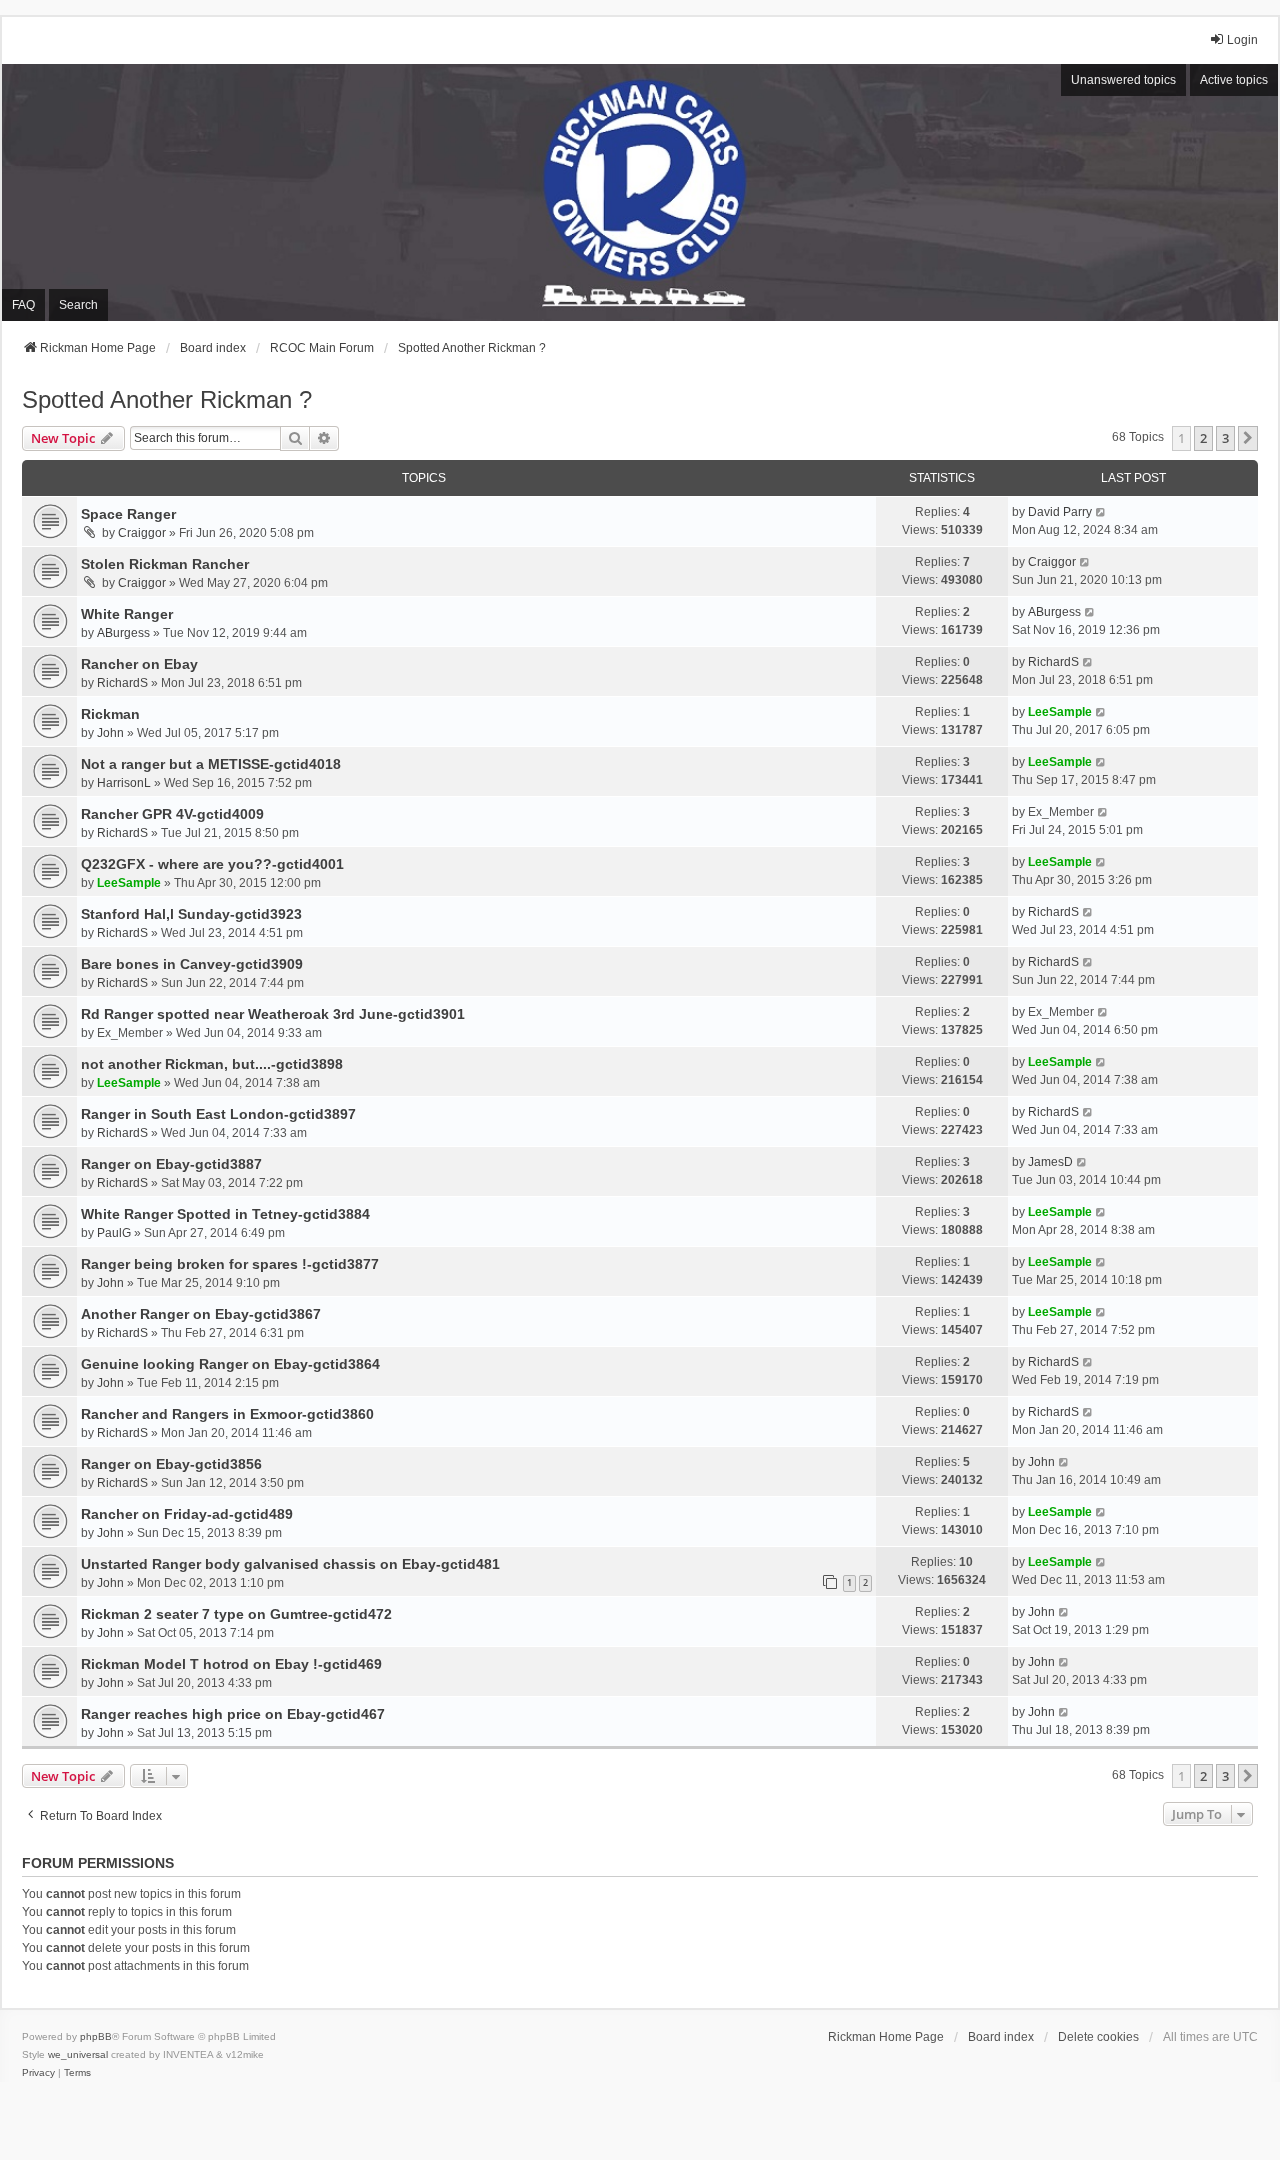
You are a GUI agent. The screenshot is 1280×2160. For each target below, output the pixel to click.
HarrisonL (124, 783)
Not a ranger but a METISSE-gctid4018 (211, 764)
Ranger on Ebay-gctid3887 (171, 1164)
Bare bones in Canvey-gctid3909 (192, 964)
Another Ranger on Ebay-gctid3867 (201, 1314)
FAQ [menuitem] (23, 305)
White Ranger (127, 614)
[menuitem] (38, 2073)
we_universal (78, 2054)
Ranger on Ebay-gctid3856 (171, 1464)
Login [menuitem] (1242, 40)
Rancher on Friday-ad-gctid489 (187, 1514)
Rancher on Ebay (139, 664)
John (110, 733)
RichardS (122, 683)
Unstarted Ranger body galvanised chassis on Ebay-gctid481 (290, 1564)
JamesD (1050, 1162)
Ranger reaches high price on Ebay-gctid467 (233, 1714)
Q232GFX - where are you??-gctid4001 (212, 864)
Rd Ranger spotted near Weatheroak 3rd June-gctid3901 (273, 1014)
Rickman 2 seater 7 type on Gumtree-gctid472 (236, 1614)
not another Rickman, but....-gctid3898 (212, 1064)
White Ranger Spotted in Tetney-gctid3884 (225, 1214)
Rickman (110, 714)
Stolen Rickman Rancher (165, 564)
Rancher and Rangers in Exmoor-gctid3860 (227, 1414)
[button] (1248, 438)
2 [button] (1203, 438)
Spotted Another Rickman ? (167, 399)
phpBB (96, 2036)
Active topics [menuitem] (1234, 80)
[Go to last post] (1101, 512)
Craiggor (142, 533)
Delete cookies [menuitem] (1098, 2037)
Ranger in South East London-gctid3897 (218, 1114)
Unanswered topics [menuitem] (1123, 80)
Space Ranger (128, 514)
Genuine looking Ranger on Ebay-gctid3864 (230, 1364)
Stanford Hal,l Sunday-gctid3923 (191, 914)
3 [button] (1225, 438)
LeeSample (1060, 712)
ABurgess (123, 633)
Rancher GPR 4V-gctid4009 (172, 814)
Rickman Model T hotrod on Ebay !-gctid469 (231, 1664)
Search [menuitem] (78, 305)
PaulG (114, 1233)
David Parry (1060, 512)
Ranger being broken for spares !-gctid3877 (230, 1264)
